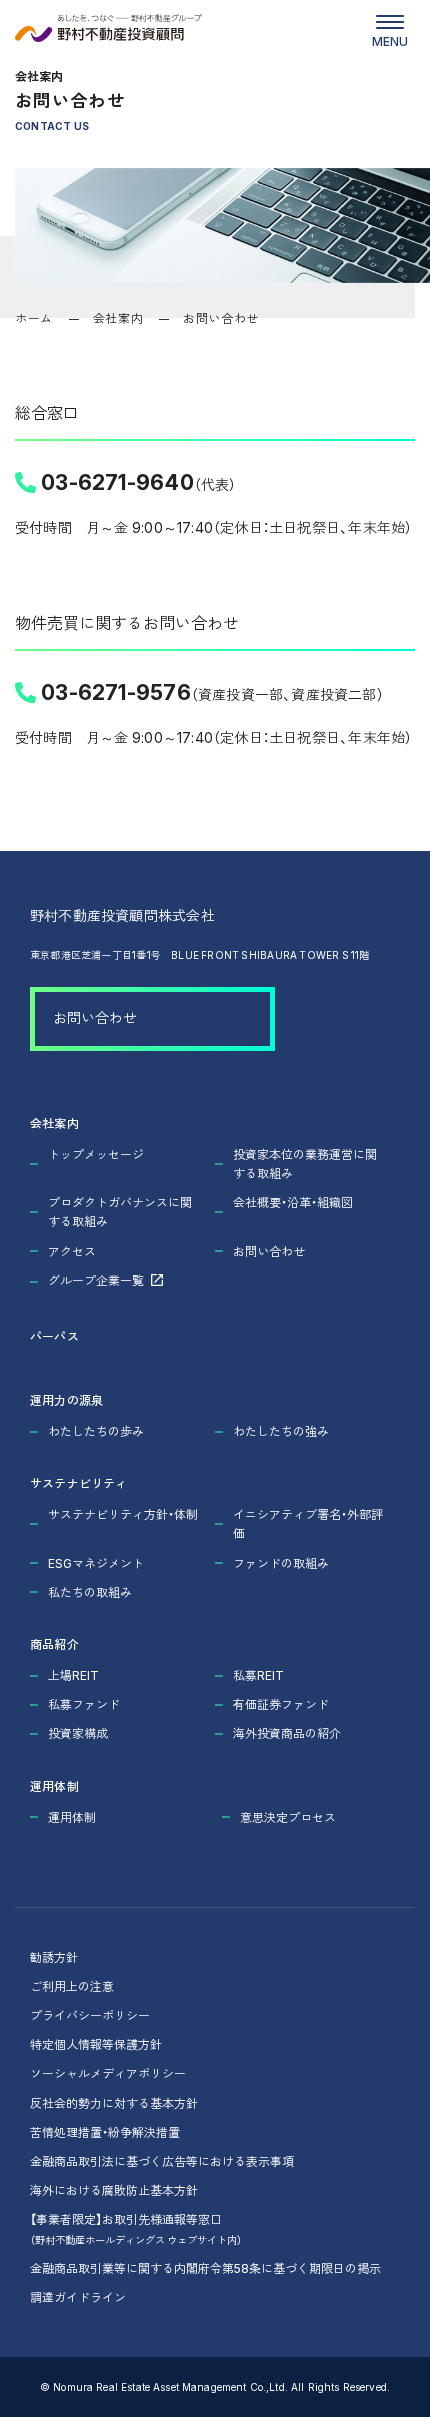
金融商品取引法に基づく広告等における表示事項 (162, 2161)
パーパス (54, 1336)
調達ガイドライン (78, 2297)
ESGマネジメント (96, 1563)
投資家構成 (78, 1733)
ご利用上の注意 (72, 1986)
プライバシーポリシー (90, 2015)
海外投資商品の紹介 (287, 1733)
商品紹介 (54, 1644)
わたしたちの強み (281, 1431)
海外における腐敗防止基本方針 (114, 2190)
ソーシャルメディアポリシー (108, 2073)
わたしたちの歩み (96, 1431)
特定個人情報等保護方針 (96, 2044)
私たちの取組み (90, 1592)
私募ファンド (84, 1704)
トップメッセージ (96, 1154)
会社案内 (118, 318)
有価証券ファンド (281, 1704)
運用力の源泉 (66, 1400)
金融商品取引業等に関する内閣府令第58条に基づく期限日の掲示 (205, 2268)
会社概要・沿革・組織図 (293, 1202)
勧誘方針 (54, 1957)
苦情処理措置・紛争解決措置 (105, 2132)
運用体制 (54, 1786)
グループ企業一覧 (96, 1280)
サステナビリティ (78, 1483)
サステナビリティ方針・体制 (123, 1514)
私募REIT (258, 1675)
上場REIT (73, 1675)
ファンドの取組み (281, 1563)
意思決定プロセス (288, 1817)
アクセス (72, 1251)
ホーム (34, 318)
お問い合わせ (95, 1017)
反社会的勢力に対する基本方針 (114, 2103)
